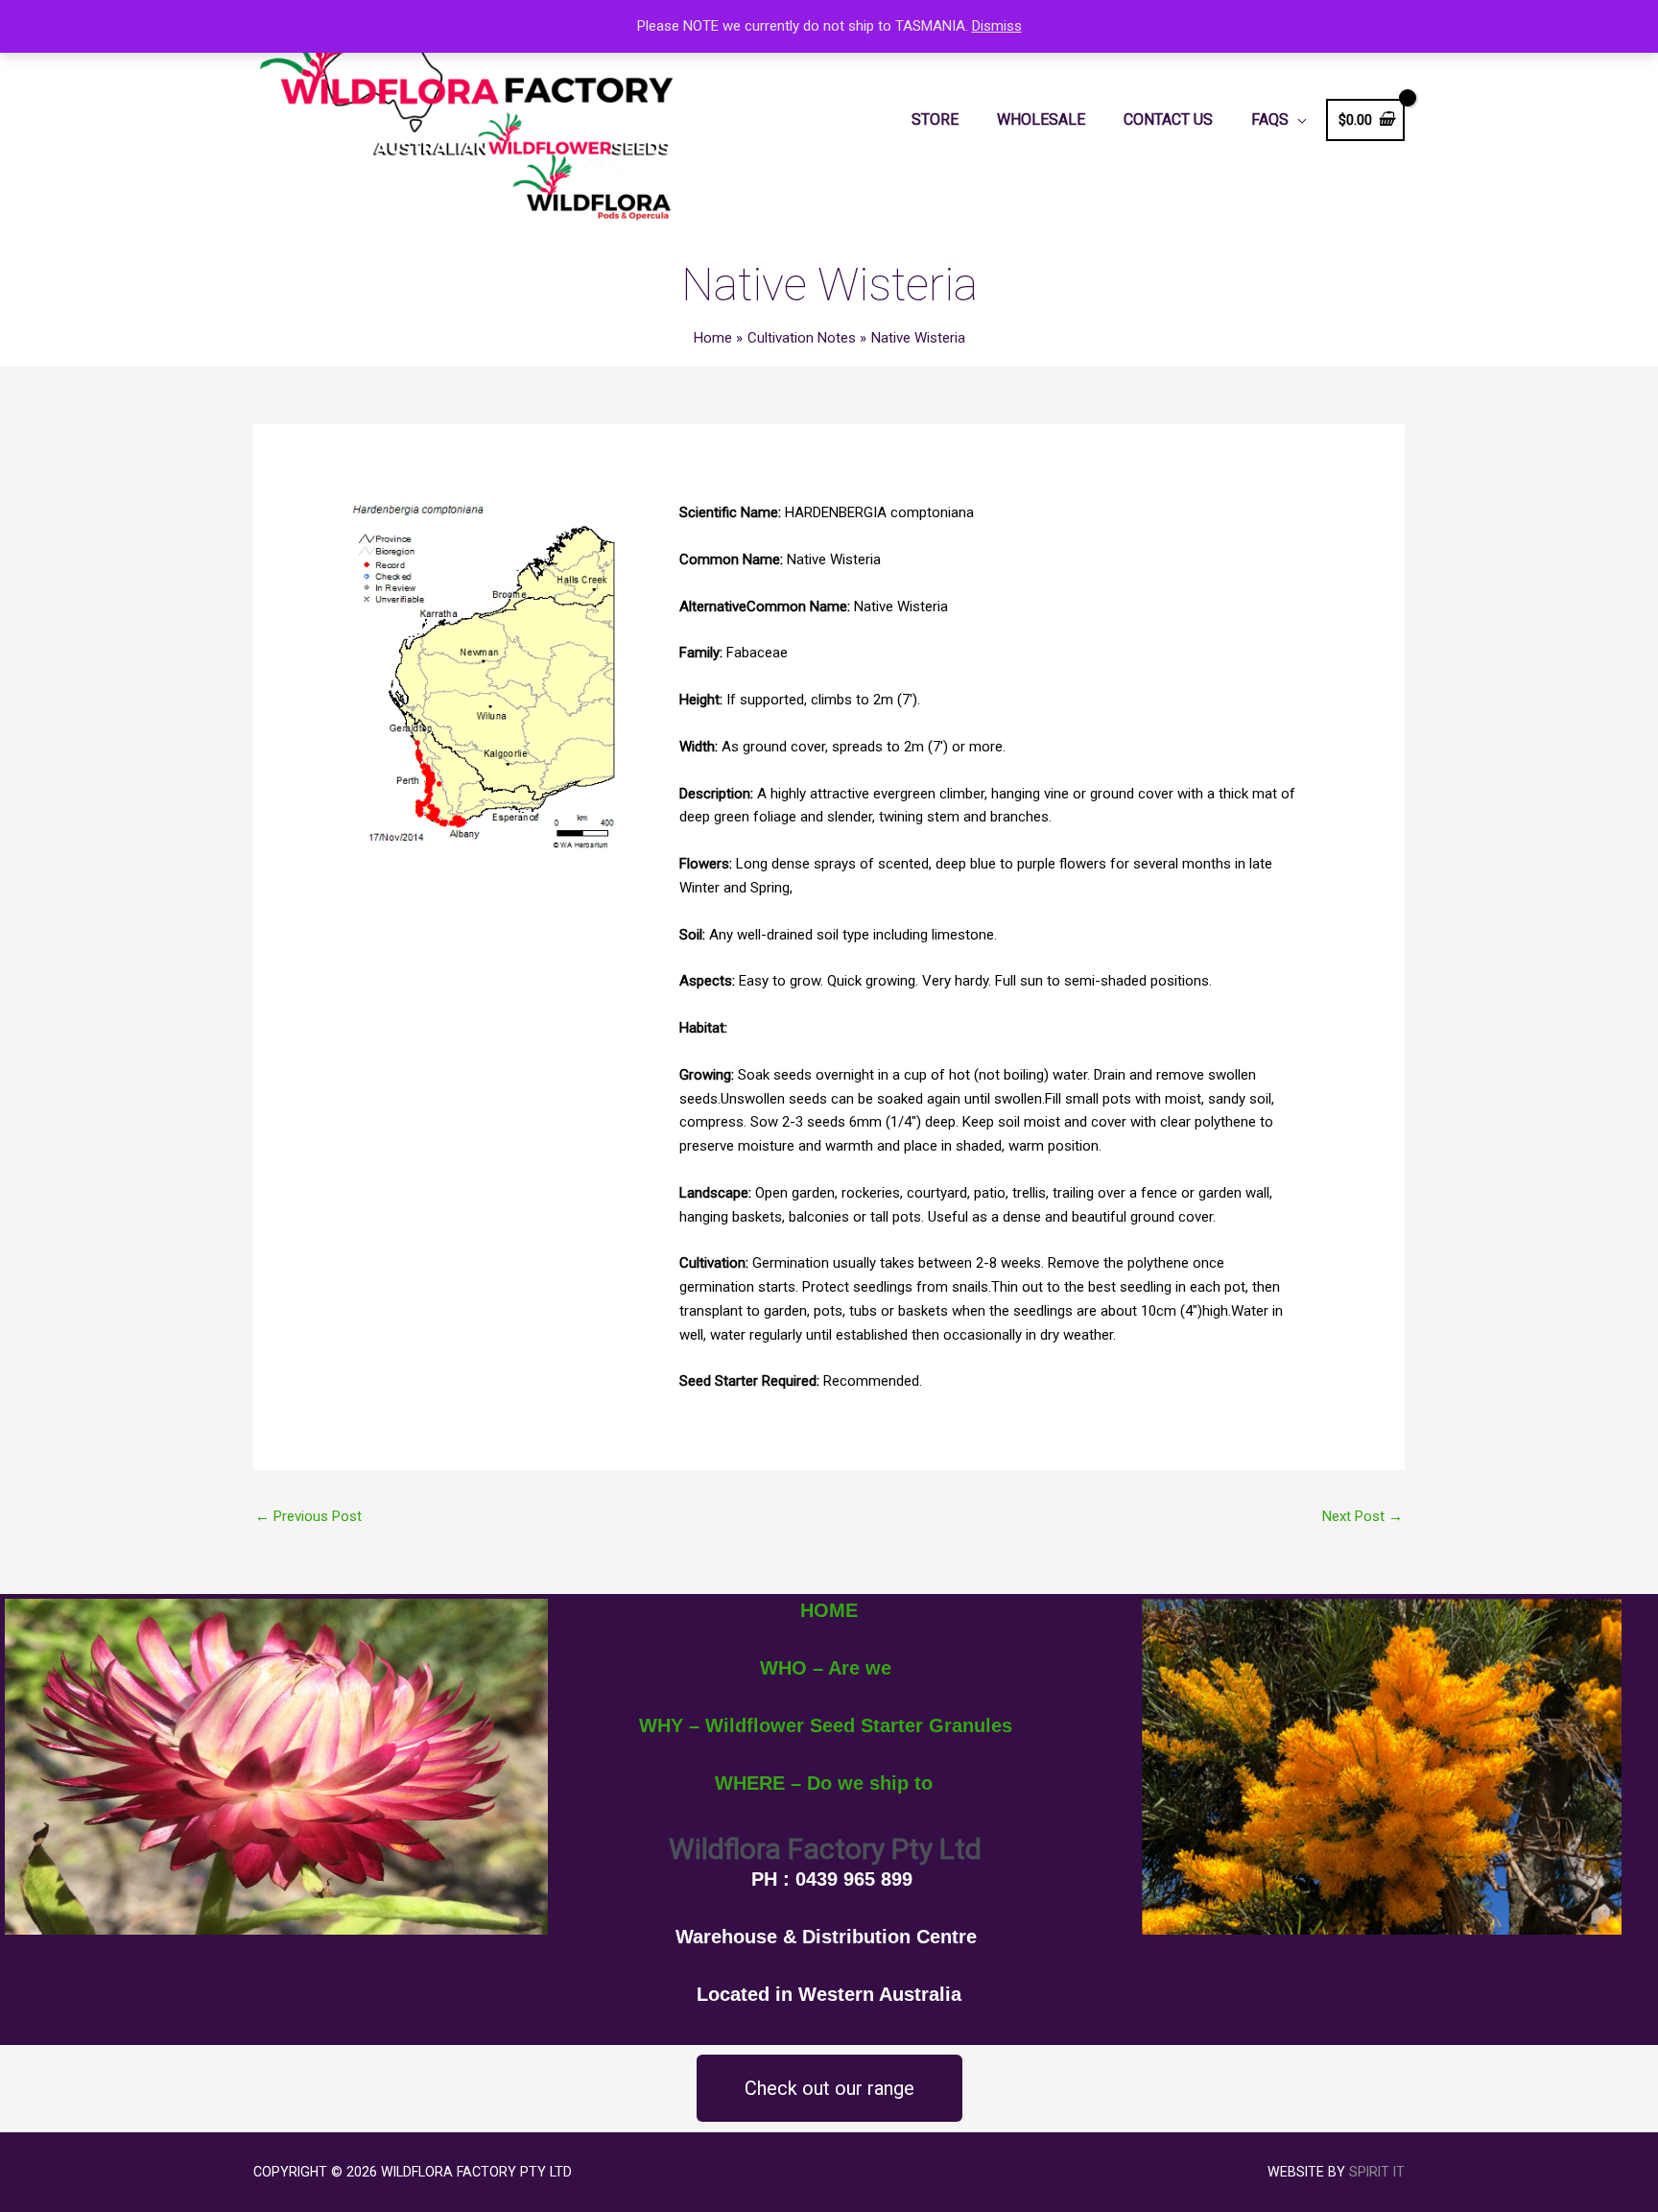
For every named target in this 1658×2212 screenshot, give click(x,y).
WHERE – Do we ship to (824, 1783)
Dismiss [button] (997, 26)
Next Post (1362, 1516)
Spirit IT (1377, 2172)
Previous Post (308, 1516)
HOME (829, 1610)
